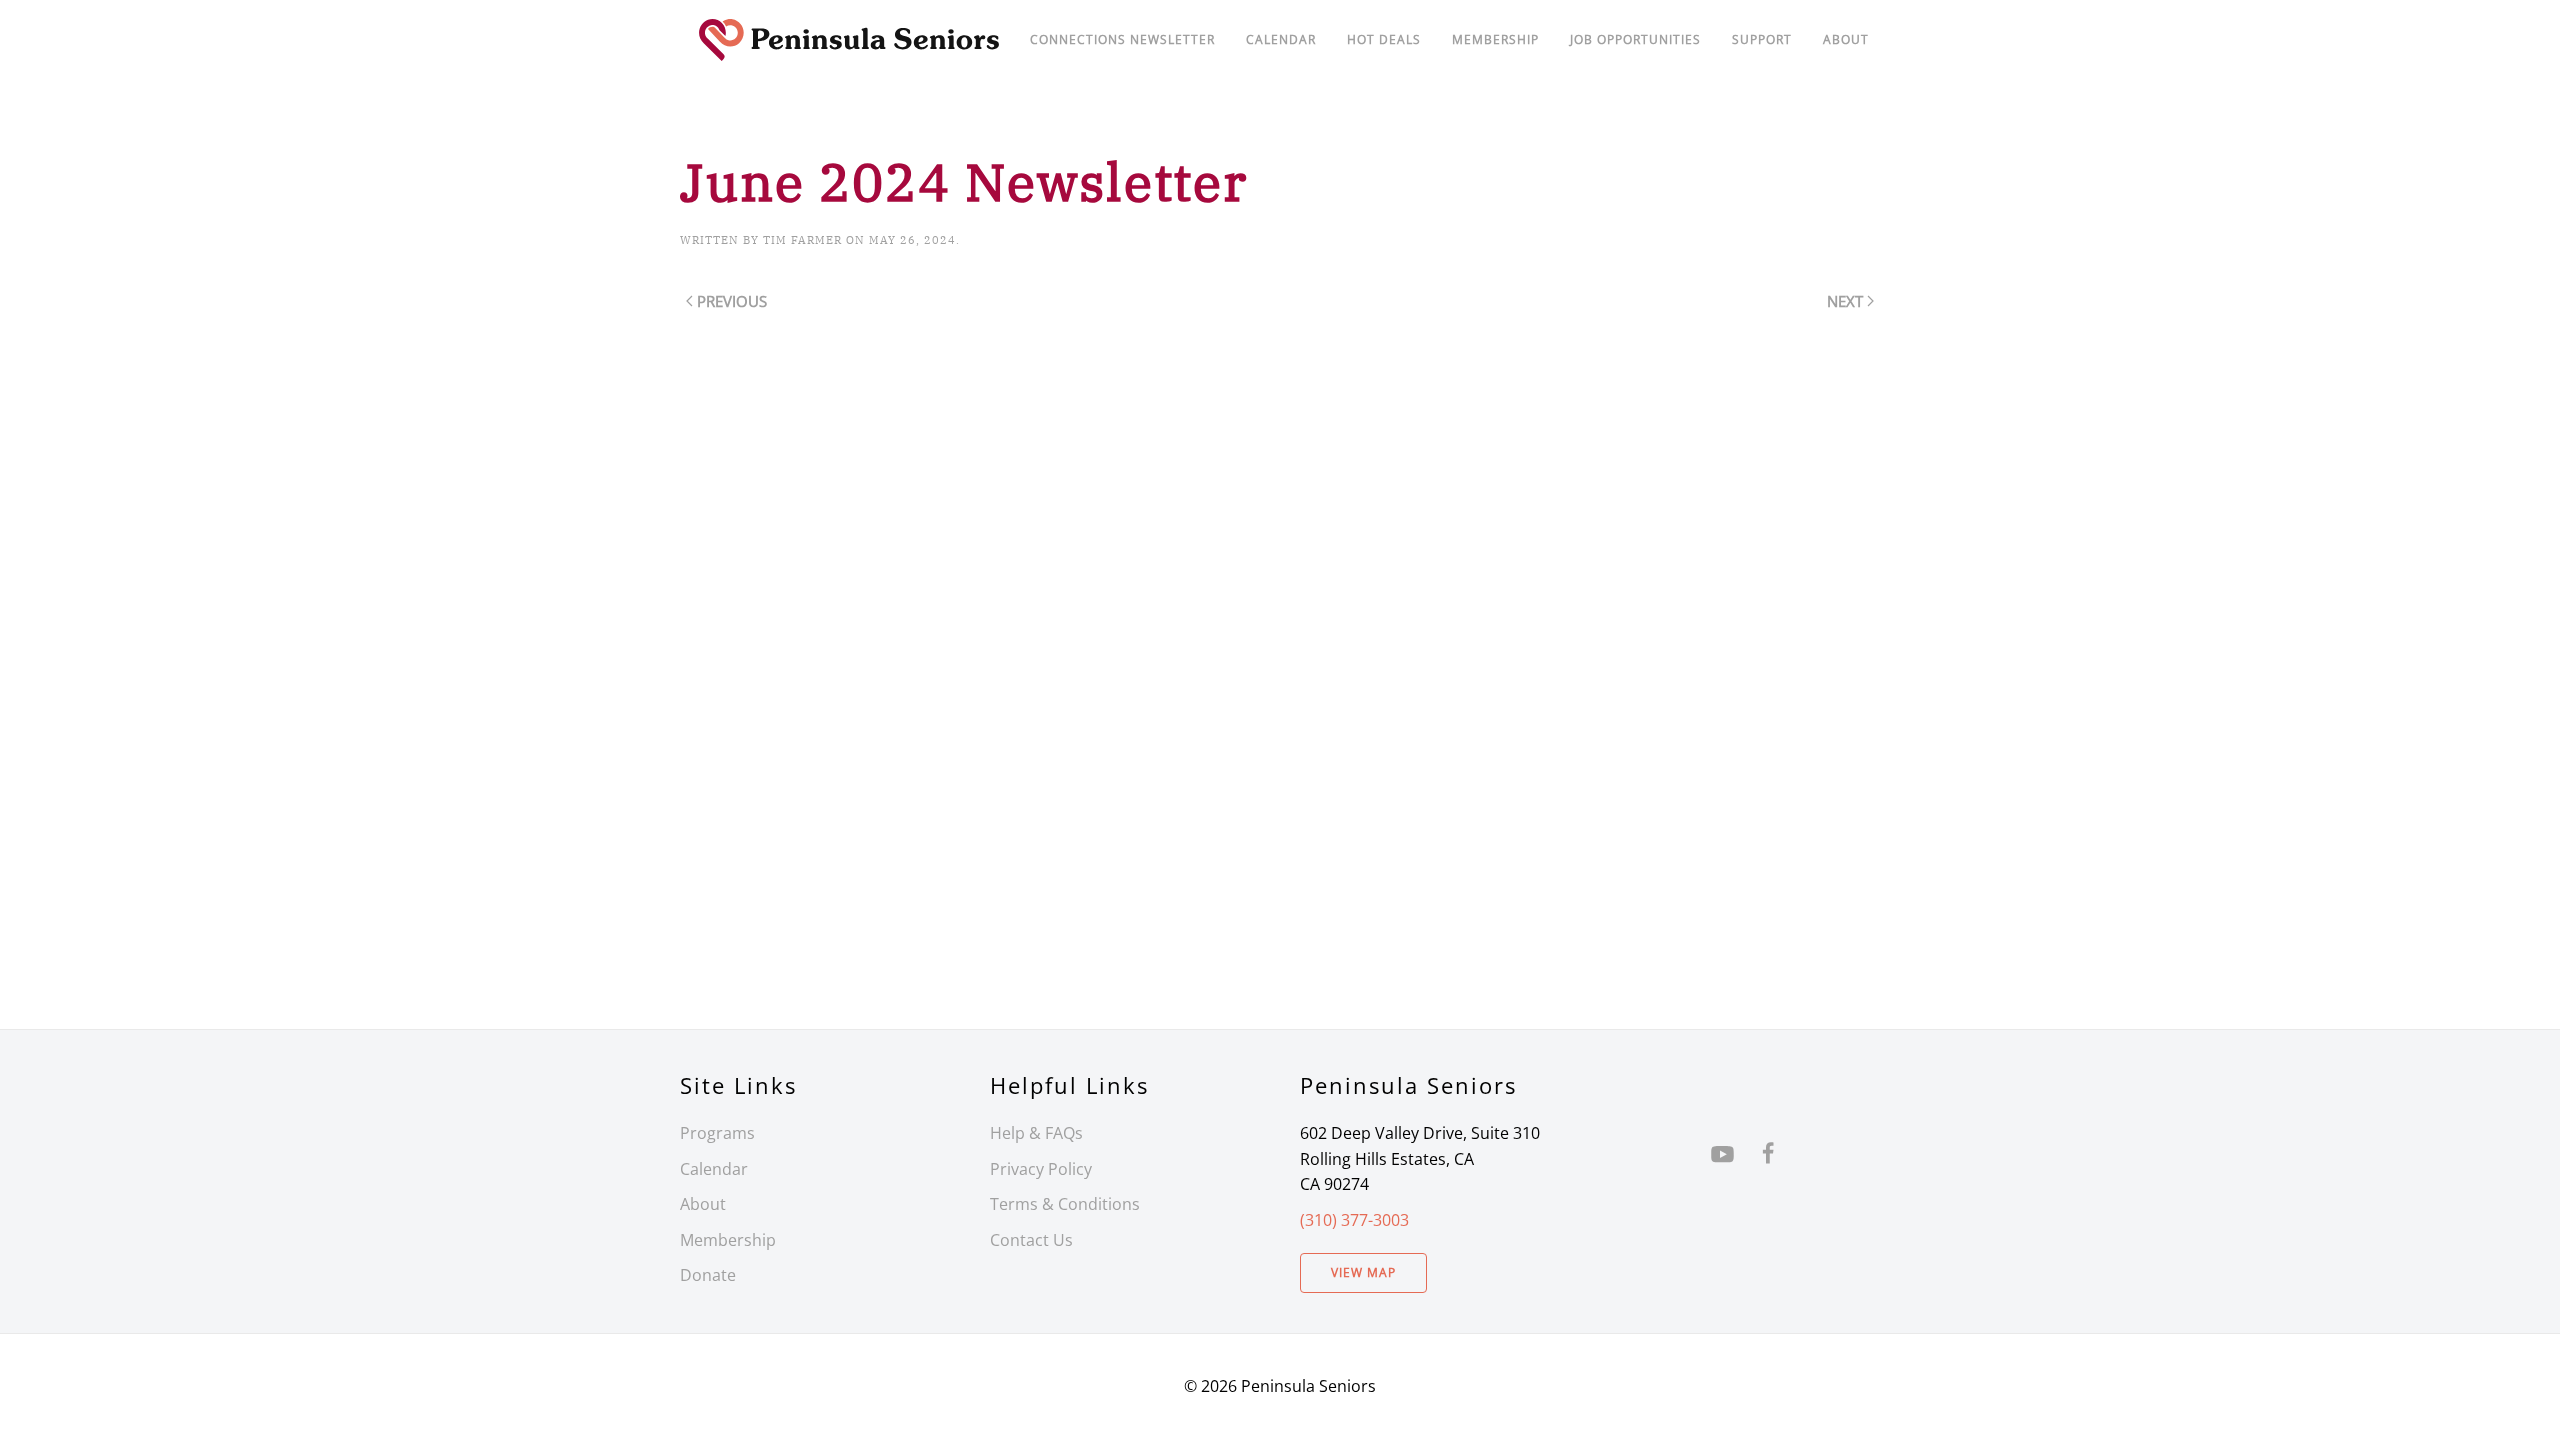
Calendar (714, 1169)
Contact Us (1031, 1240)
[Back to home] (849, 40)
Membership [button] (1495, 39)
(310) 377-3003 (1354, 1220)
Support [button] (1762, 39)
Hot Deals (1384, 39)
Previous (732, 301)
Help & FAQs (1036, 1133)
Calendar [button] (1281, 39)
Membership (728, 1240)
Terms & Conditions (1065, 1204)
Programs (717, 1133)
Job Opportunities (1635, 39)
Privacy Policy (1041, 1169)
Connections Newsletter (1122, 39)
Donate (708, 1275)
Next (1845, 301)
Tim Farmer (802, 240)
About (1846, 39)
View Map (1363, 1272)
